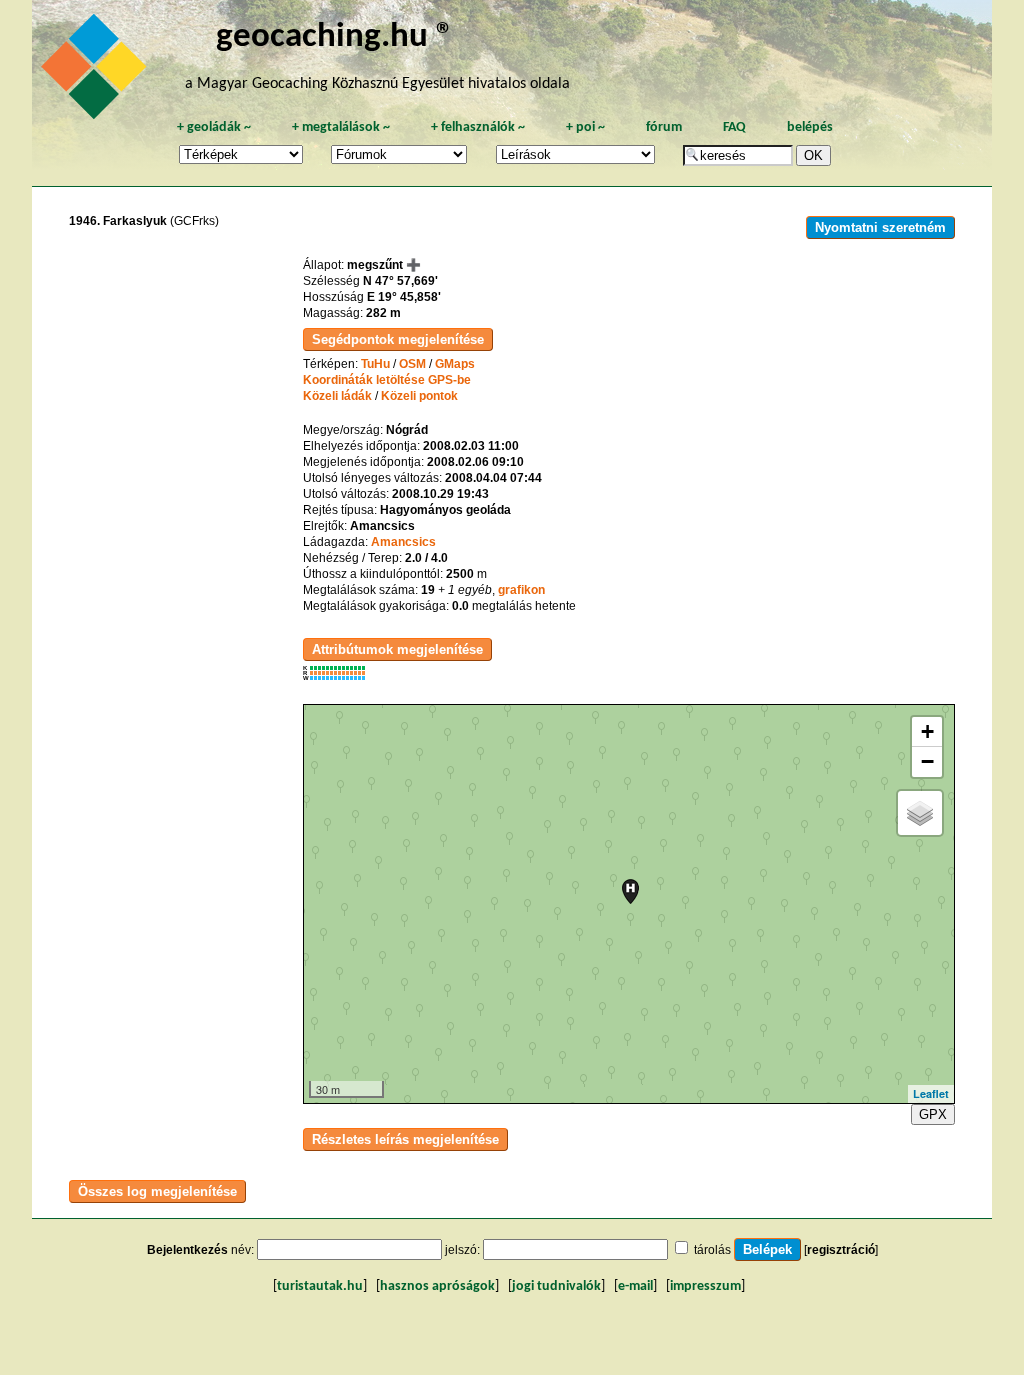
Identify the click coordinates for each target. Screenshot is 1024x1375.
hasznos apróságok (437, 1286)
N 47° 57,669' (400, 281)
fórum (664, 127)
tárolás (712, 1250)
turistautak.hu (320, 1286)
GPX (933, 1114)
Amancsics (403, 542)
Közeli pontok (419, 396)
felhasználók (478, 127)
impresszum (705, 1286)
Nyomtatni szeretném (880, 227)
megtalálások (341, 127)
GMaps (455, 364)
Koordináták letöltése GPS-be (387, 380)
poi (585, 127)
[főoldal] (97, 72)
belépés (810, 127)
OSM (412, 364)
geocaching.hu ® (335, 37)
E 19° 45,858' (404, 297)
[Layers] (920, 813)
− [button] (927, 761)
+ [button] (927, 731)
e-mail (635, 1286)
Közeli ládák (337, 396)
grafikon (521, 590)
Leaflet (931, 1093)
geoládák (214, 127)
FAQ (734, 127)
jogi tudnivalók (556, 1286)
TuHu (375, 364)
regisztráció (841, 1250)
